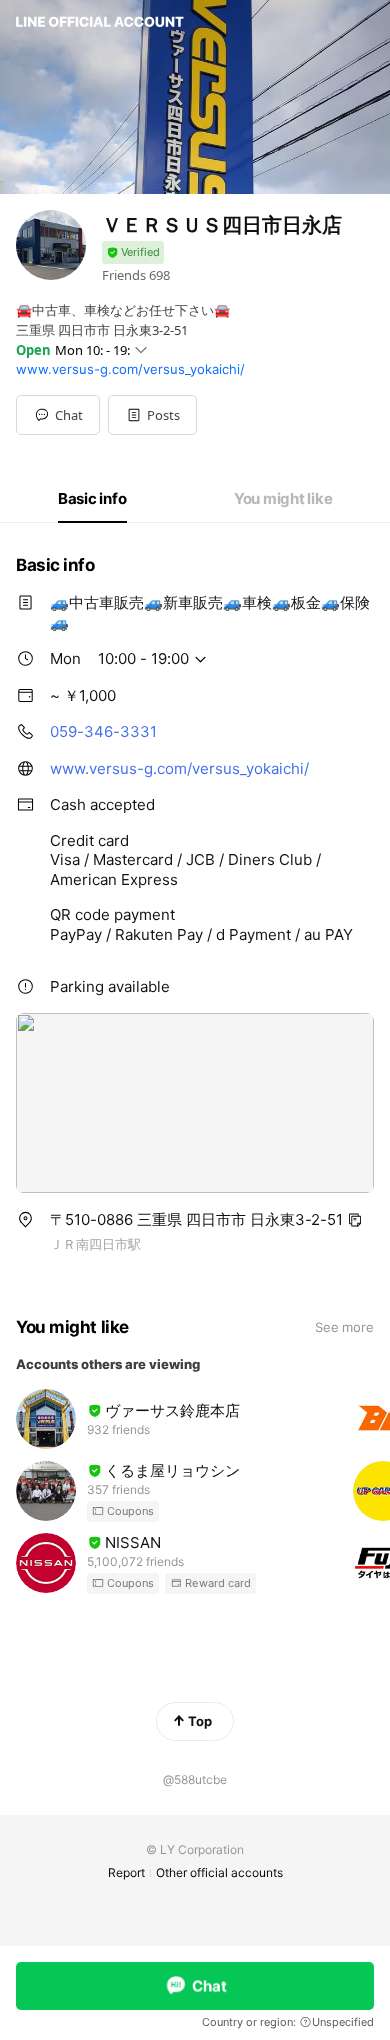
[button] (152, 415)
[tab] (92, 499)
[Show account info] (133, 252)
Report (126, 1872)
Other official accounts (219, 1872)
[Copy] (355, 1220)
